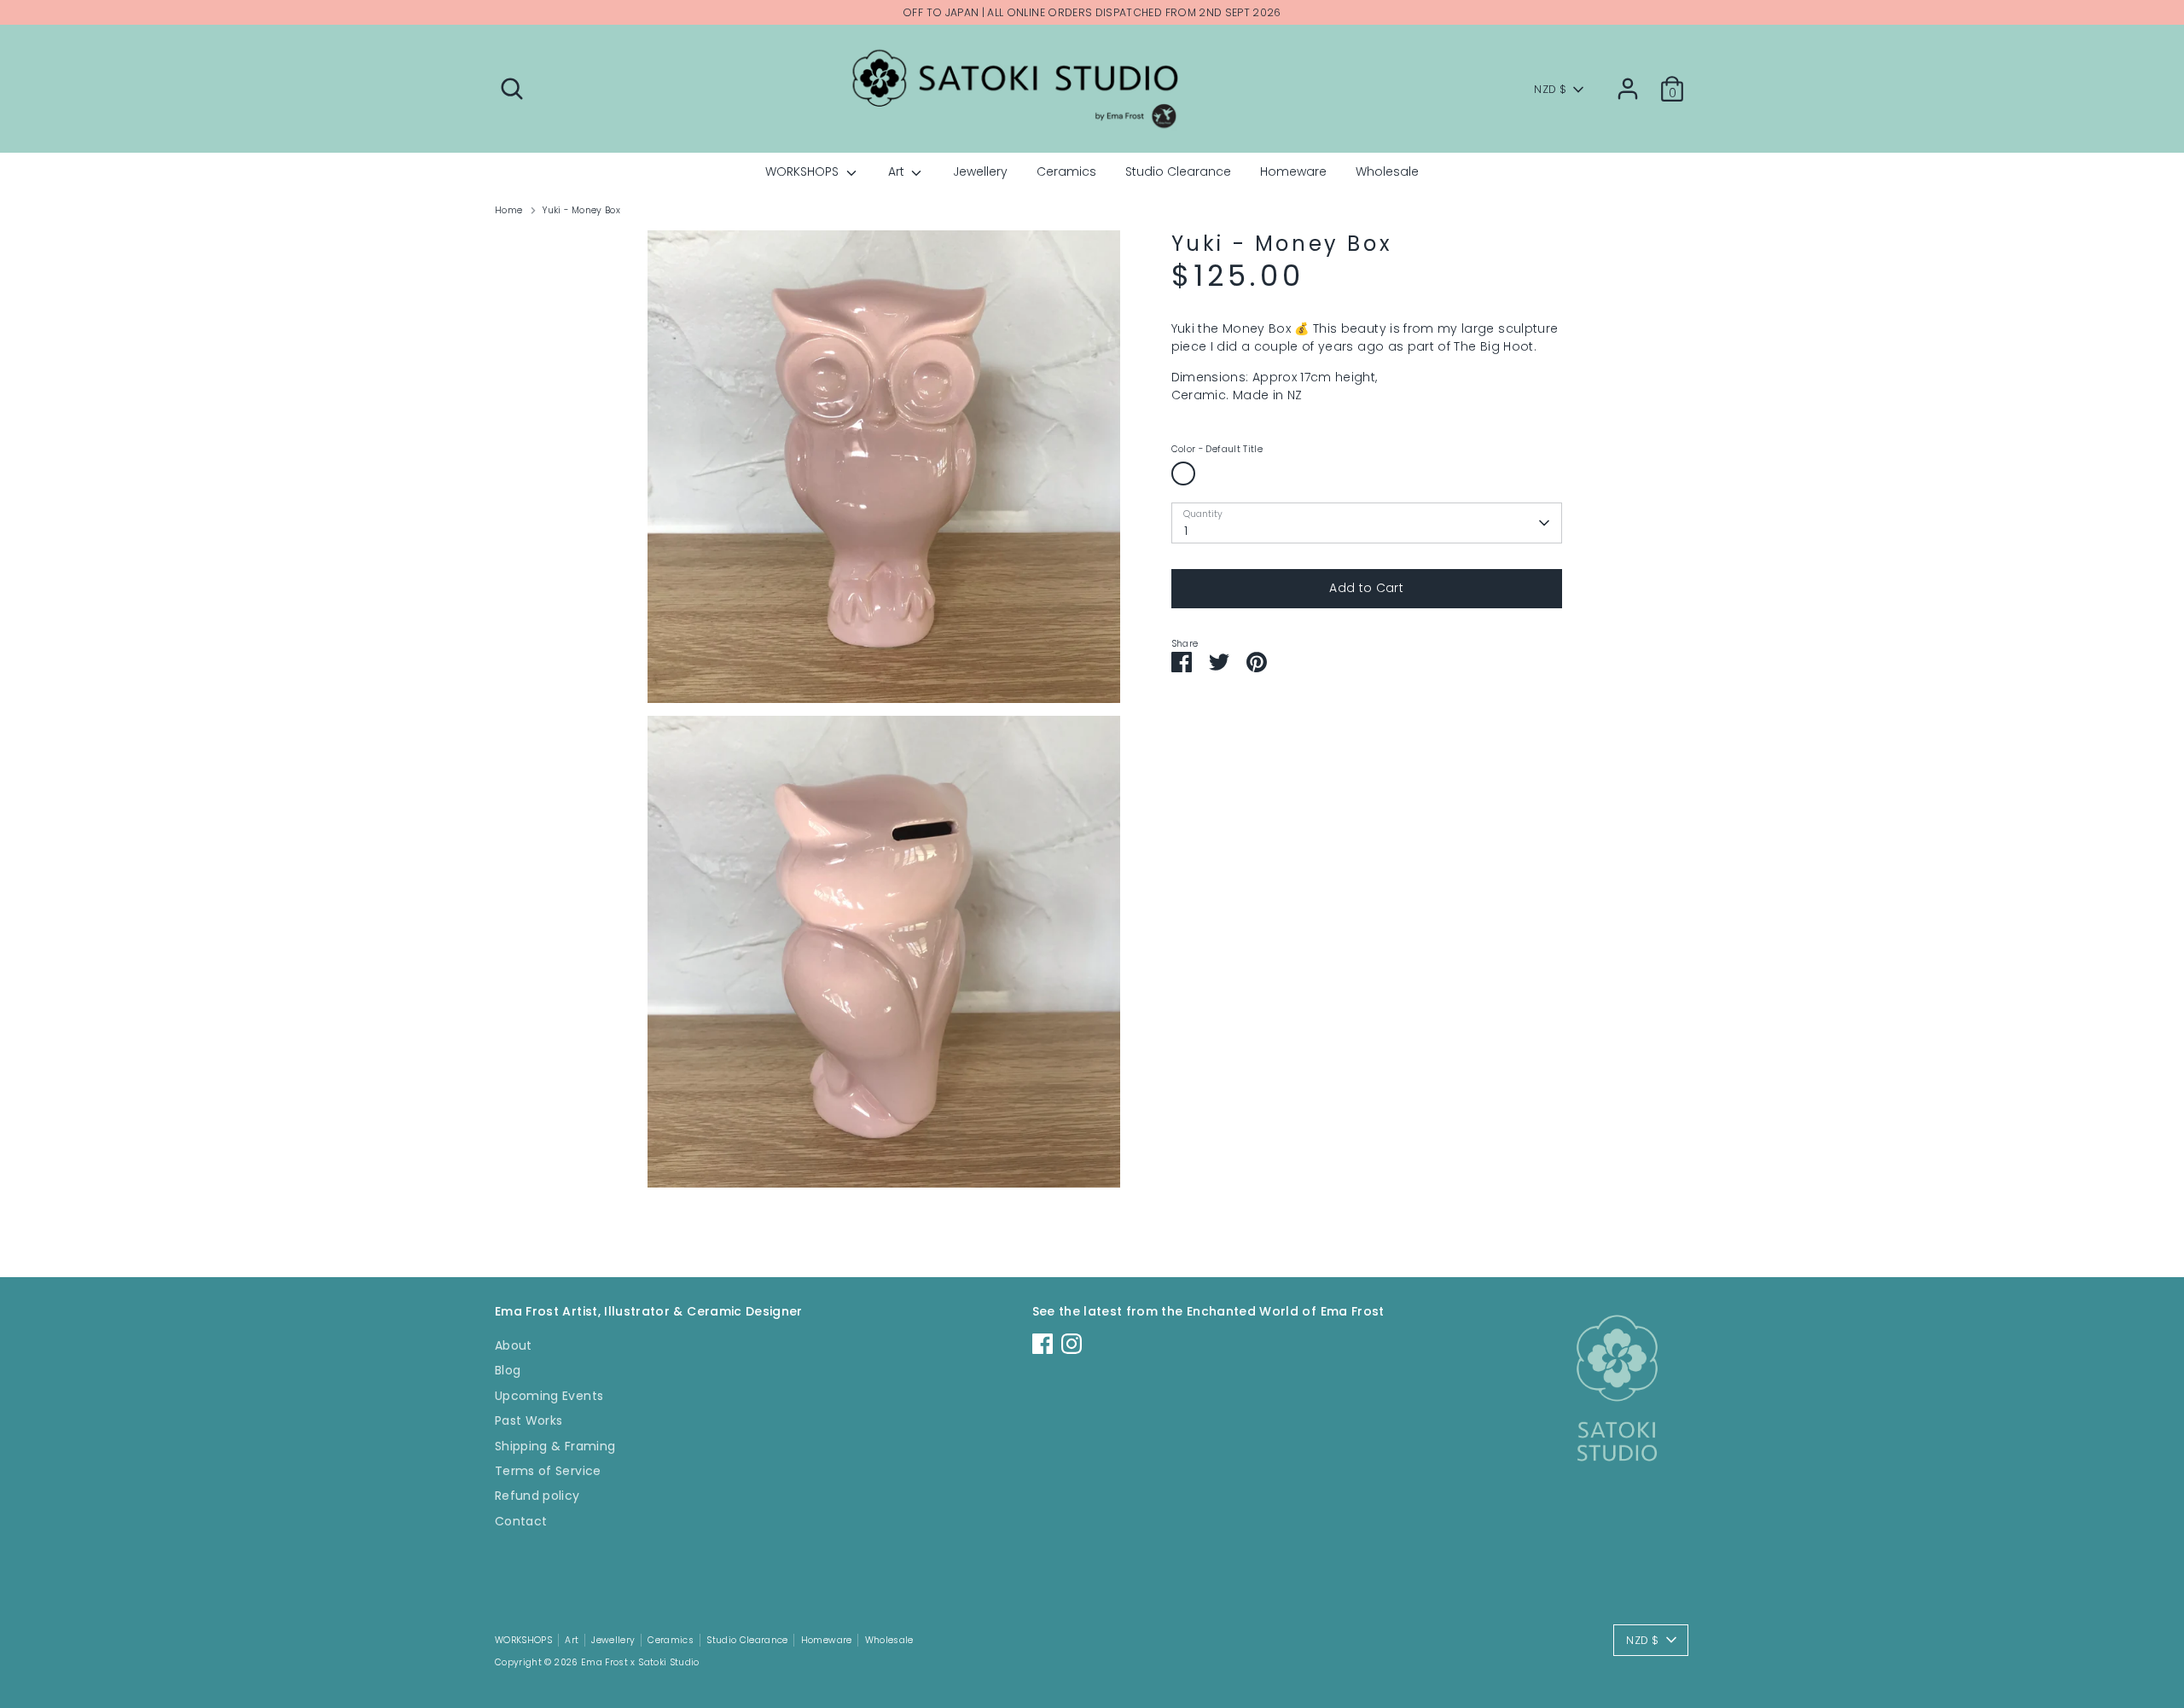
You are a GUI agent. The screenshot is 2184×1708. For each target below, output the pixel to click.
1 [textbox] (1186, 531)
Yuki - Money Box (581, 210)
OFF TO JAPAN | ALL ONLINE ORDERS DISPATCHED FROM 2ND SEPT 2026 (1092, 12)
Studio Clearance (1178, 171)
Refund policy (537, 1496)
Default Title (1183, 473)
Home (508, 210)
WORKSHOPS (804, 171)
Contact (521, 1521)
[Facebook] (1043, 1344)
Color (1217, 450)
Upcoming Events (549, 1396)
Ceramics (1066, 171)
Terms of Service (548, 1471)
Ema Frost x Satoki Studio (640, 1662)
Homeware (1293, 171)
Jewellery (980, 171)
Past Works (529, 1420)
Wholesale (1387, 171)
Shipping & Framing (555, 1446)
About (514, 1345)
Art (898, 171)
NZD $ (1550, 89)
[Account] (1628, 89)
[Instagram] (1072, 1344)
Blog (508, 1370)
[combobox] (1367, 523)
